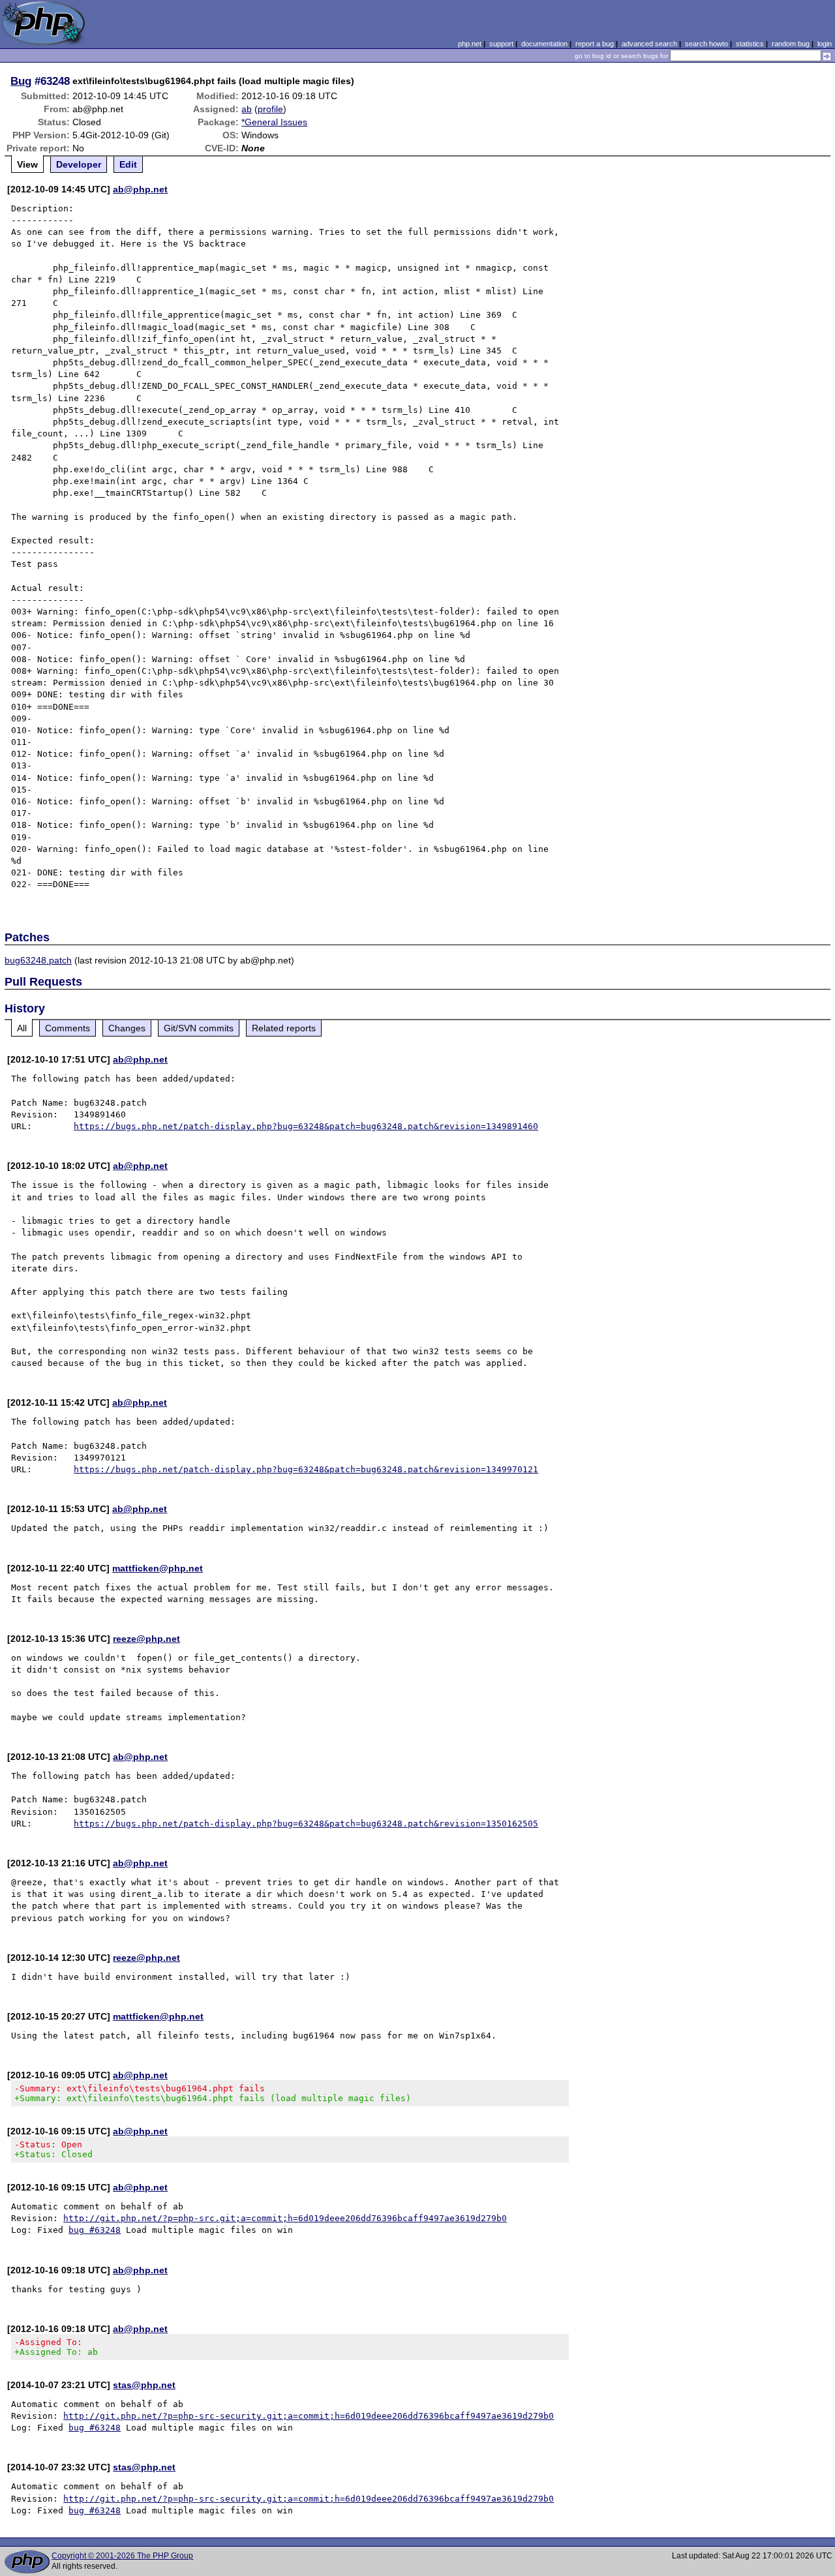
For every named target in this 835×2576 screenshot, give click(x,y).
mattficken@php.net (158, 1568)
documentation (544, 44)
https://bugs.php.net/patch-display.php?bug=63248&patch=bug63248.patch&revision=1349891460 (306, 1126)
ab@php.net (140, 189)
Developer (79, 164)
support (501, 44)
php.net (470, 44)
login (825, 44)
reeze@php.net (146, 1639)
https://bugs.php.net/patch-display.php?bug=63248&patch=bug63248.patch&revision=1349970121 (306, 1469)
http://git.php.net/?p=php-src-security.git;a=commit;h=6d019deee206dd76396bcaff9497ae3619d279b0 (309, 2416)
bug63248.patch (38, 960)
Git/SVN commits (199, 1028)
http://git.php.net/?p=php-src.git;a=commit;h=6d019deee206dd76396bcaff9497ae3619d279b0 (285, 2218)
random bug (791, 44)
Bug (21, 81)
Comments (68, 1028)
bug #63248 (95, 2230)
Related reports (284, 1028)
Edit (128, 164)
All (22, 1028)
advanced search (649, 44)
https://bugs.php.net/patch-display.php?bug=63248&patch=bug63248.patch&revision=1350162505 (306, 1824)
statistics (750, 44)
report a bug (595, 44)
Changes (127, 1028)
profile (270, 109)
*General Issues (274, 122)
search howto (706, 44)
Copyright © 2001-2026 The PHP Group (122, 2556)
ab (247, 109)
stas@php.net (144, 2385)
